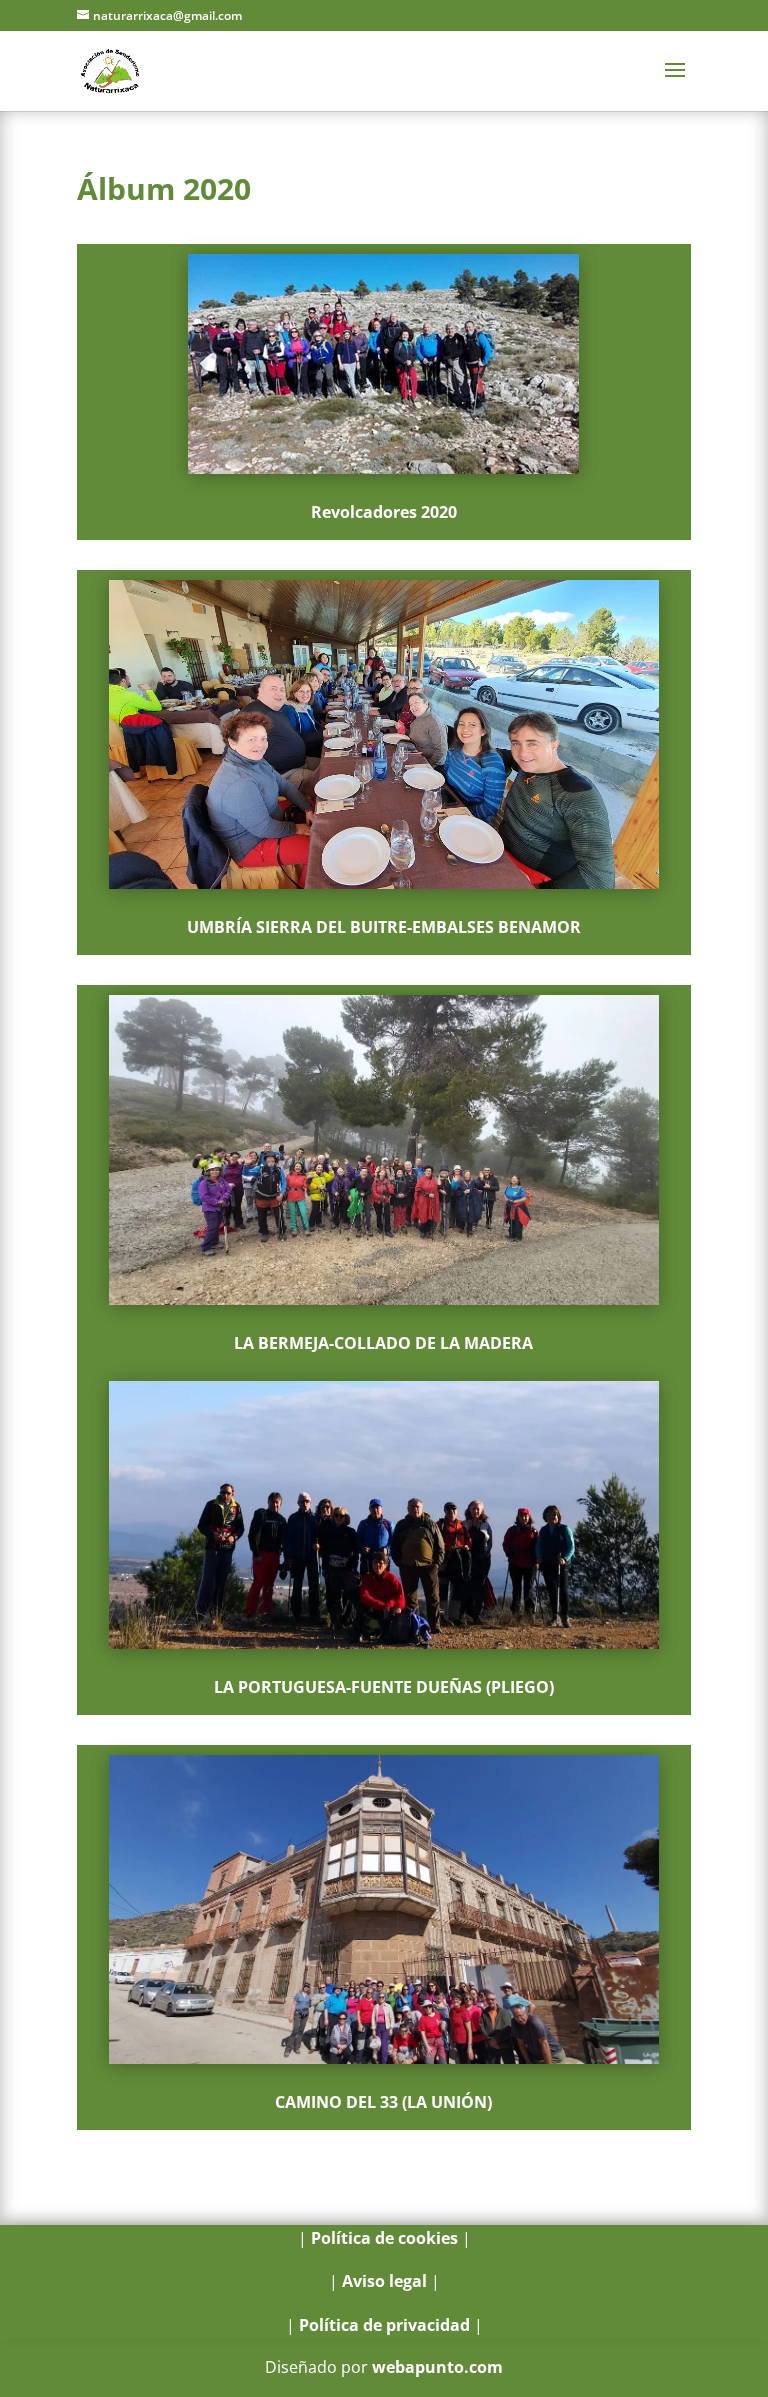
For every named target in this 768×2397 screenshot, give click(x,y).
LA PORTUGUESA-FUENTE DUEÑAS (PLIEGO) (384, 1687)
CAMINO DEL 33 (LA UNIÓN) (383, 2102)
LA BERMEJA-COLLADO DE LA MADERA (383, 1343)
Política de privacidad (384, 2325)
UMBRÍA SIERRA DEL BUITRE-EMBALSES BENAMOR (384, 927)
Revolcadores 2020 (384, 512)
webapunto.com (437, 2367)
